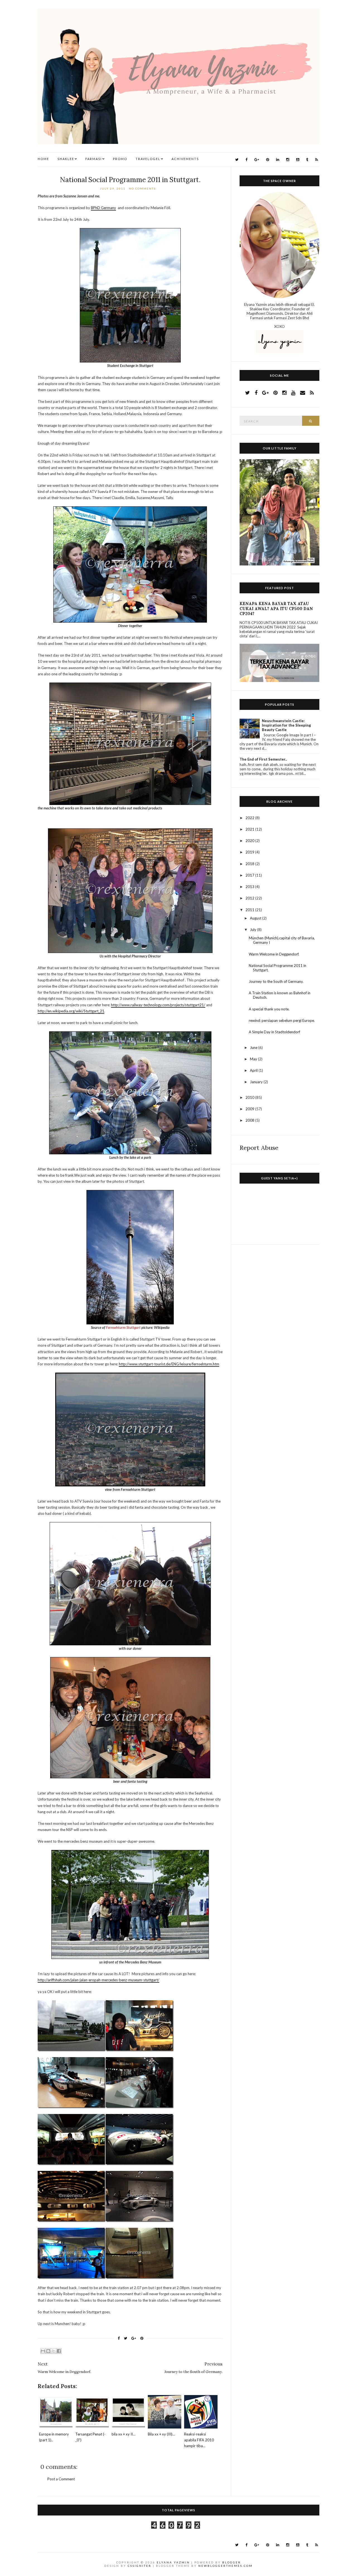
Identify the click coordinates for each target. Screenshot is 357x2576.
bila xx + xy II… (123, 2434)
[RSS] (317, 160)
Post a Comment (61, 2479)
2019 (250, 852)
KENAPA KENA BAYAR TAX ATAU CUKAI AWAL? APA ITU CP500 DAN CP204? (276, 609)
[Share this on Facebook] (119, 2338)
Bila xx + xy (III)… (161, 2434)
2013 (250, 887)
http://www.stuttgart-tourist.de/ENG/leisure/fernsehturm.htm (169, 1364)
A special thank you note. (269, 1009)
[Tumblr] (307, 160)
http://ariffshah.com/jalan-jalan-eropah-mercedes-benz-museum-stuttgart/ (98, 1980)
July (254, 930)
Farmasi (94, 159)
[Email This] (43, 2351)
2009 (250, 1109)
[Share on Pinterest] (142, 2338)
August (256, 918)
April (254, 1070)
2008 (250, 1120)
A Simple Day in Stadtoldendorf (274, 1032)
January (257, 1082)
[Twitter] (237, 160)
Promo (120, 159)
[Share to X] (54, 2351)
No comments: (143, 188)
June (254, 1048)
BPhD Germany (103, 208)
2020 (250, 841)
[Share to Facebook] (59, 2351)
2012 (250, 898)
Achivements (185, 159)
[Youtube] (298, 160)
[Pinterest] (268, 160)
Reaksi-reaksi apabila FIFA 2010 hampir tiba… (199, 2440)
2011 (250, 910)
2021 (250, 829)
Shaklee (66, 159)
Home (43, 159)
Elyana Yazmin (173, 2562)
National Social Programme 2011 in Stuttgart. (130, 180)
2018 (250, 864)
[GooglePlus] (257, 160)
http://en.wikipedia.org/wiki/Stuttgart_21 (71, 1011)
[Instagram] (288, 160)
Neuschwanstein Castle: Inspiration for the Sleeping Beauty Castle (286, 725)
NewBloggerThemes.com (225, 2566)
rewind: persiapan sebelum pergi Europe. (282, 1020)
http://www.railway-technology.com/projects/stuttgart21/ (158, 1005)
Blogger (232, 2562)
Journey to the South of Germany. (276, 981)
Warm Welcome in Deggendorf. (274, 954)
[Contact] (303, 393)
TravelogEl (148, 159)
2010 (250, 1097)
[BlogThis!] (48, 2351)
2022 (250, 818)
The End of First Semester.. (263, 759)
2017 (250, 875)
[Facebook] (246, 160)
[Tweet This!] (126, 2338)
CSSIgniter (140, 2566)
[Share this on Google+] (134, 2338)
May (254, 1059)
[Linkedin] (278, 160)
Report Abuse (259, 1148)
